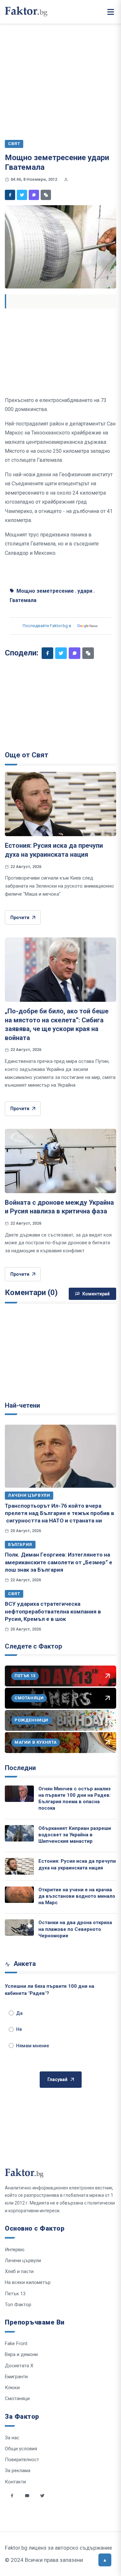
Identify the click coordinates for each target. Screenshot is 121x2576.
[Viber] (34, 195)
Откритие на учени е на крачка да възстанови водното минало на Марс (77, 1896)
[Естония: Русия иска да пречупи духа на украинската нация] (60, 804)
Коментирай (96, 1294)
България (20, 1544)
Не (19, 2029)
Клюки (12, 2388)
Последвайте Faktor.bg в (47, 626)
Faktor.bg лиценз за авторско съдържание (58, 2548)
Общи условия (21, 2449)
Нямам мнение (33, 2046)
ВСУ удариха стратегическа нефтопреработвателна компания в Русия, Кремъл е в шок (53, 1611)
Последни (20, 1768)
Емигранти (16, 2377)
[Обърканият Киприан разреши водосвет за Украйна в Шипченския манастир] (19, 1833)
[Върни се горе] (105, 2560)
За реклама (18, 2471)
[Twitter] (22, 195)
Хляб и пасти (19, 2271)
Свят (14, 1594)
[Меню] (111, 12)
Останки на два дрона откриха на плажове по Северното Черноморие (75, 1929)
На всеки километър (28, 2282)
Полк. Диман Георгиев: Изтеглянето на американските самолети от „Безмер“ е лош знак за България (59, 1562)
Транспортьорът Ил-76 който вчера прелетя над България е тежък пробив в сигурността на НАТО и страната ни (60, 1513)
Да (19, 2013)
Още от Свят (27, 755)
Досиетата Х (19, 2366)
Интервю (15, 2250)
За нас (12, 2438)
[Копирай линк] (46, 195)
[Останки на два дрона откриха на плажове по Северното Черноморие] (19, 1927)
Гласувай (57, 2079)
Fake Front (16, 2343)
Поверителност (22, 2460)
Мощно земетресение (45, 591)
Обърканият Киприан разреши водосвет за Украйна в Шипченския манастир (75, 1835)
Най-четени (22, 1405)
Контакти (15, 2482)
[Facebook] (10, 195)
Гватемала (23, 600)
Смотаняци (17, 2398)
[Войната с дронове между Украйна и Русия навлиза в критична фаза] (60, 1161)
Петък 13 (15, 2294)
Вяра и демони (21, 2354)
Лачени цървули (29, 1495)
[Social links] (12, 2496)
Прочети (20, 918)
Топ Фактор (18, 2305)
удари (85, 591)
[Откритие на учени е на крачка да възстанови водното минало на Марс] (19, 1895)
